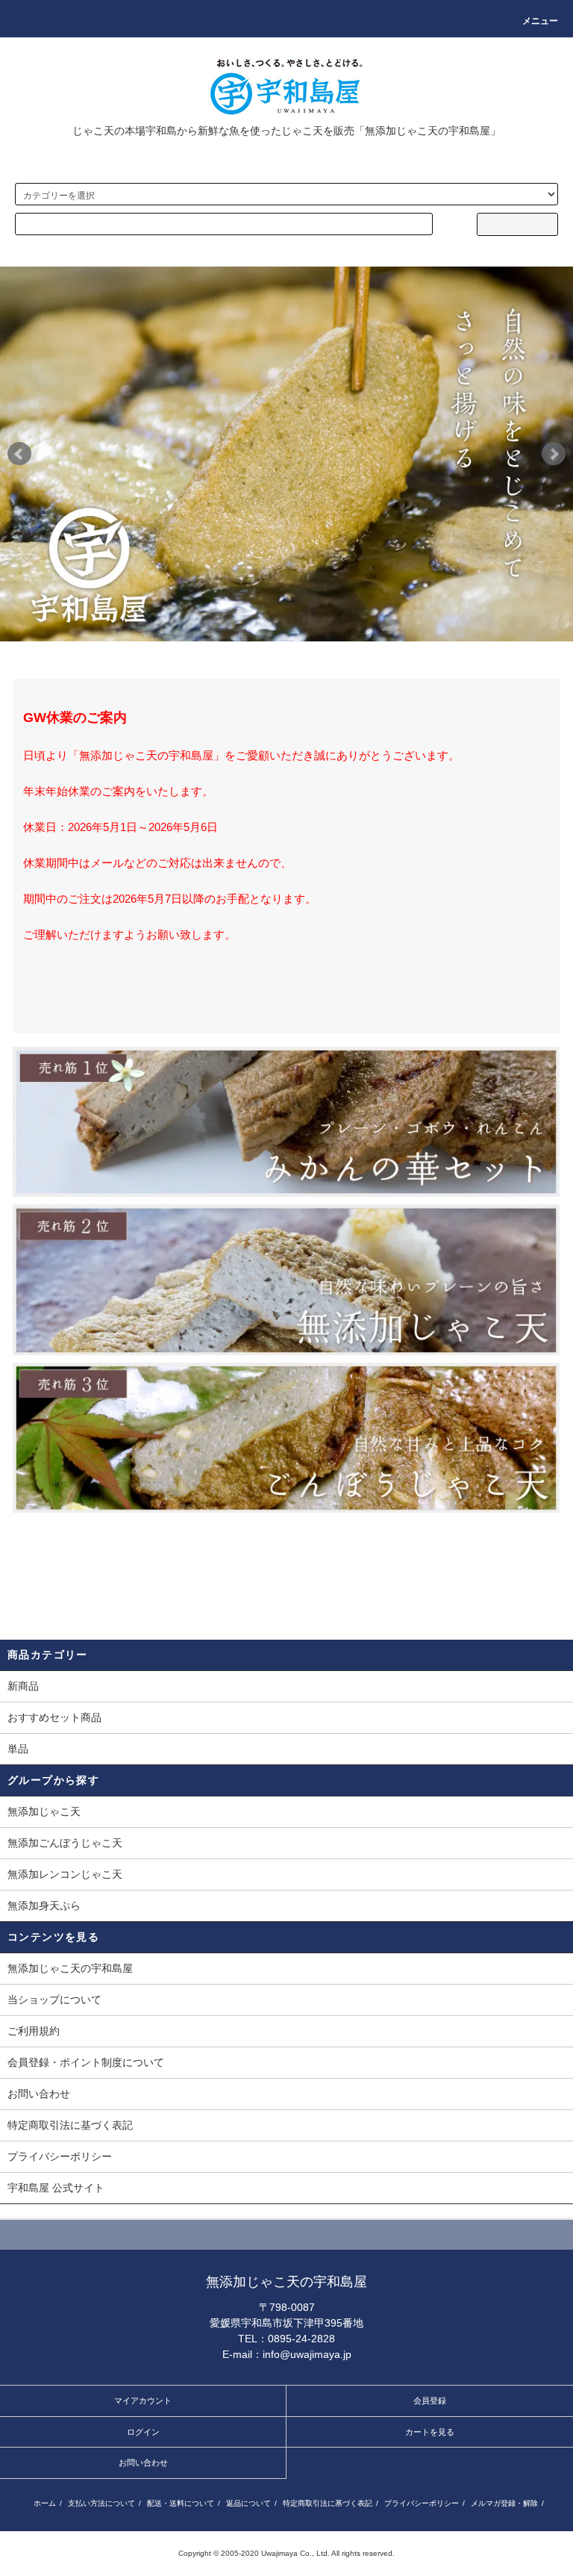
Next (554, 454)
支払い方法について (101, 2503)
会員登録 (430, 2401)
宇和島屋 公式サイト (56, 2188)
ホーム (45, 2503)
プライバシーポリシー (60, 2156)
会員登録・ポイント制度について (86, 2062)
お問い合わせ (39, 2094)
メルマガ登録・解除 (504, 2503)
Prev (19, 454)
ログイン (143, 2432)
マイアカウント (143, 2401)
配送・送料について (181, 2503)
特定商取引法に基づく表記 (70, 2125)
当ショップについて (54, 2000)
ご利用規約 (34, 2031)
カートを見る (430, 2432)
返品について (248, 2503)
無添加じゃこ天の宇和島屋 (70, 1968)
